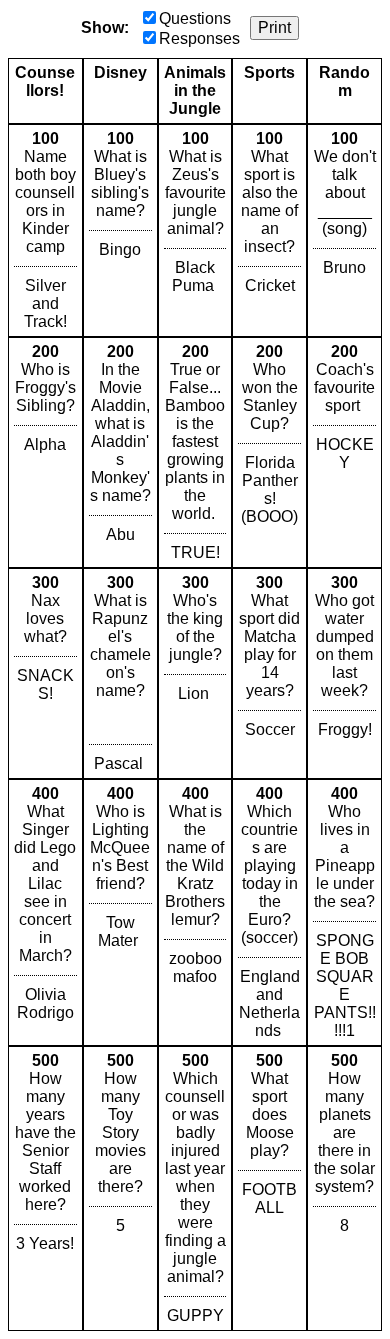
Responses (199, 38)
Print (274, 27)
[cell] (45, 230)
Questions (195, 18)
